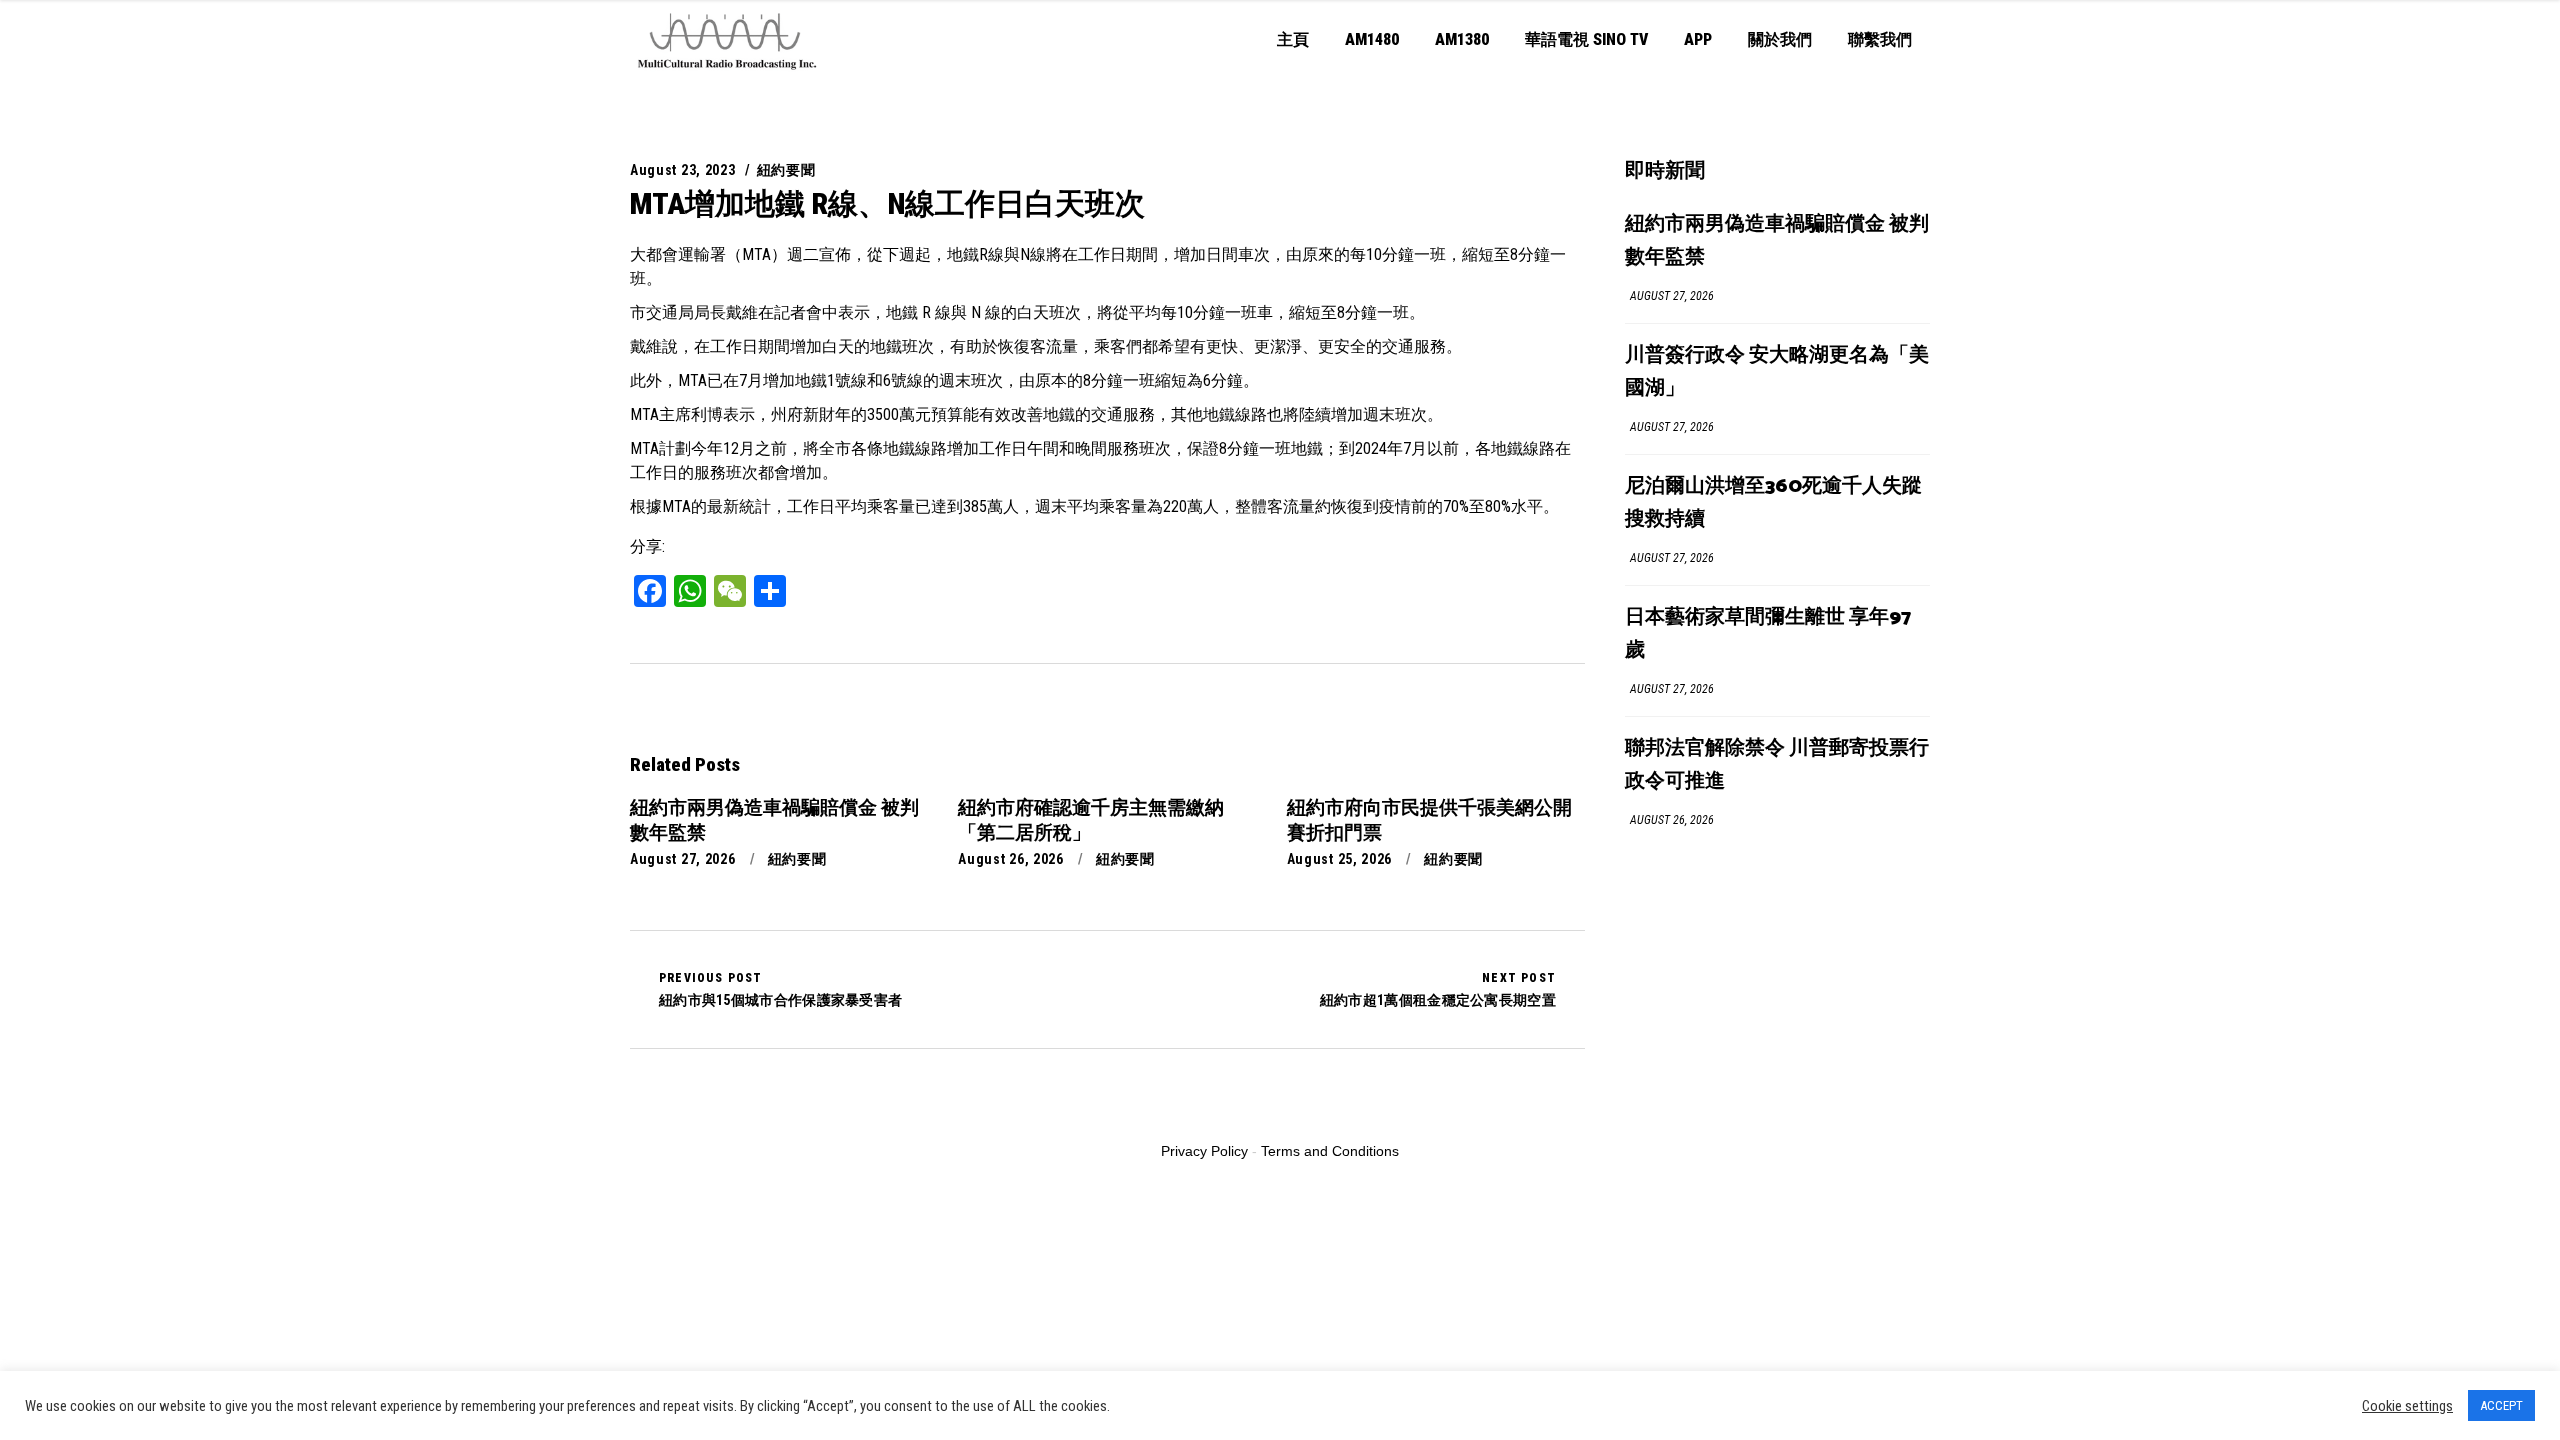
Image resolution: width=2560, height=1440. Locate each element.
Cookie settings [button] (2407, 1406)
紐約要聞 (786, 170)
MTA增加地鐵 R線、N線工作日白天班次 (887, 203)
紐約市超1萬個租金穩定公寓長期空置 (1438, 989)
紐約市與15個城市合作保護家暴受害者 (780, 989)
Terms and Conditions (1330, 1151)
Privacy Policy (1204, 1151)
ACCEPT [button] (2501, 1405)
